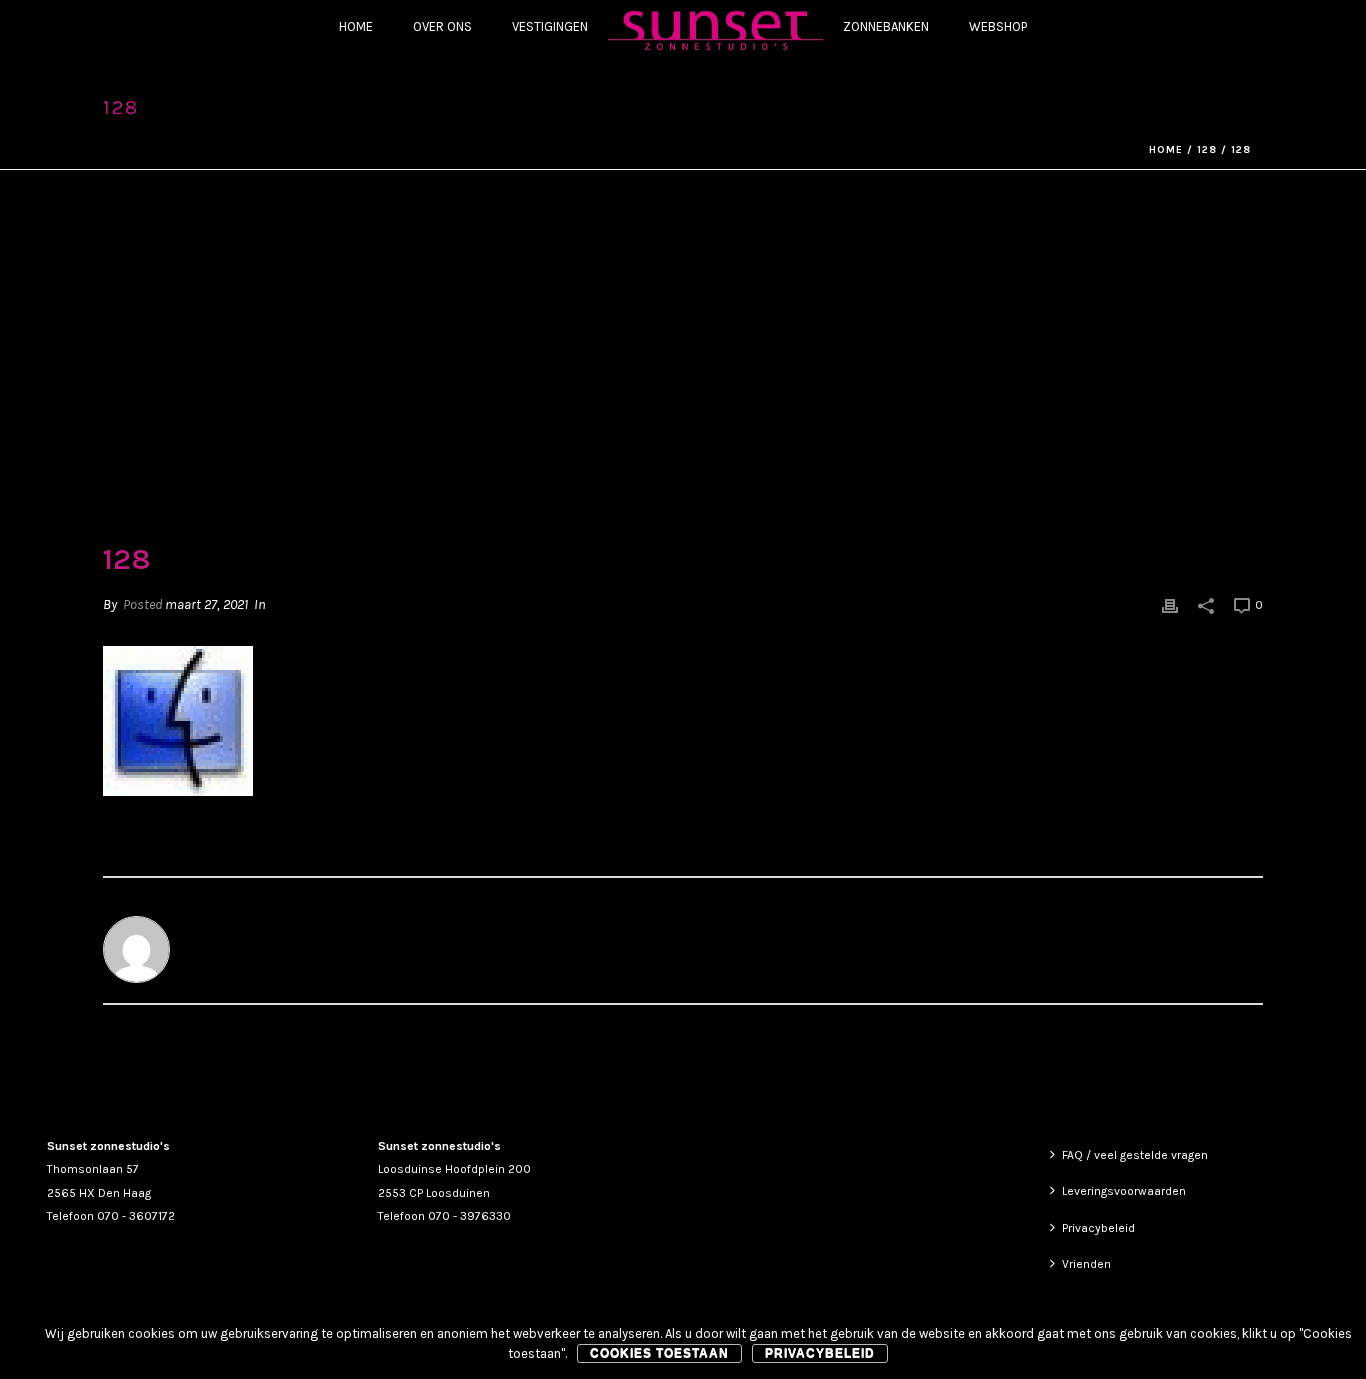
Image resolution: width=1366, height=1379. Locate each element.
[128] (683, 370)
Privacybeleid (1098, 1228)
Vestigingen (550, 26)
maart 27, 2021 (206, 604)
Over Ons (442, 26)
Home (356, 26)
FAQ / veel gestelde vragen (1135, 1155)
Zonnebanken (886, 26)
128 (1207, 150)
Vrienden (1086, 1264)
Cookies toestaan (659, 1353)
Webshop (998, 26)
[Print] (1170, 604)
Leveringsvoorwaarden (1124, 1191)
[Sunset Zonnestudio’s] (715, 29)
